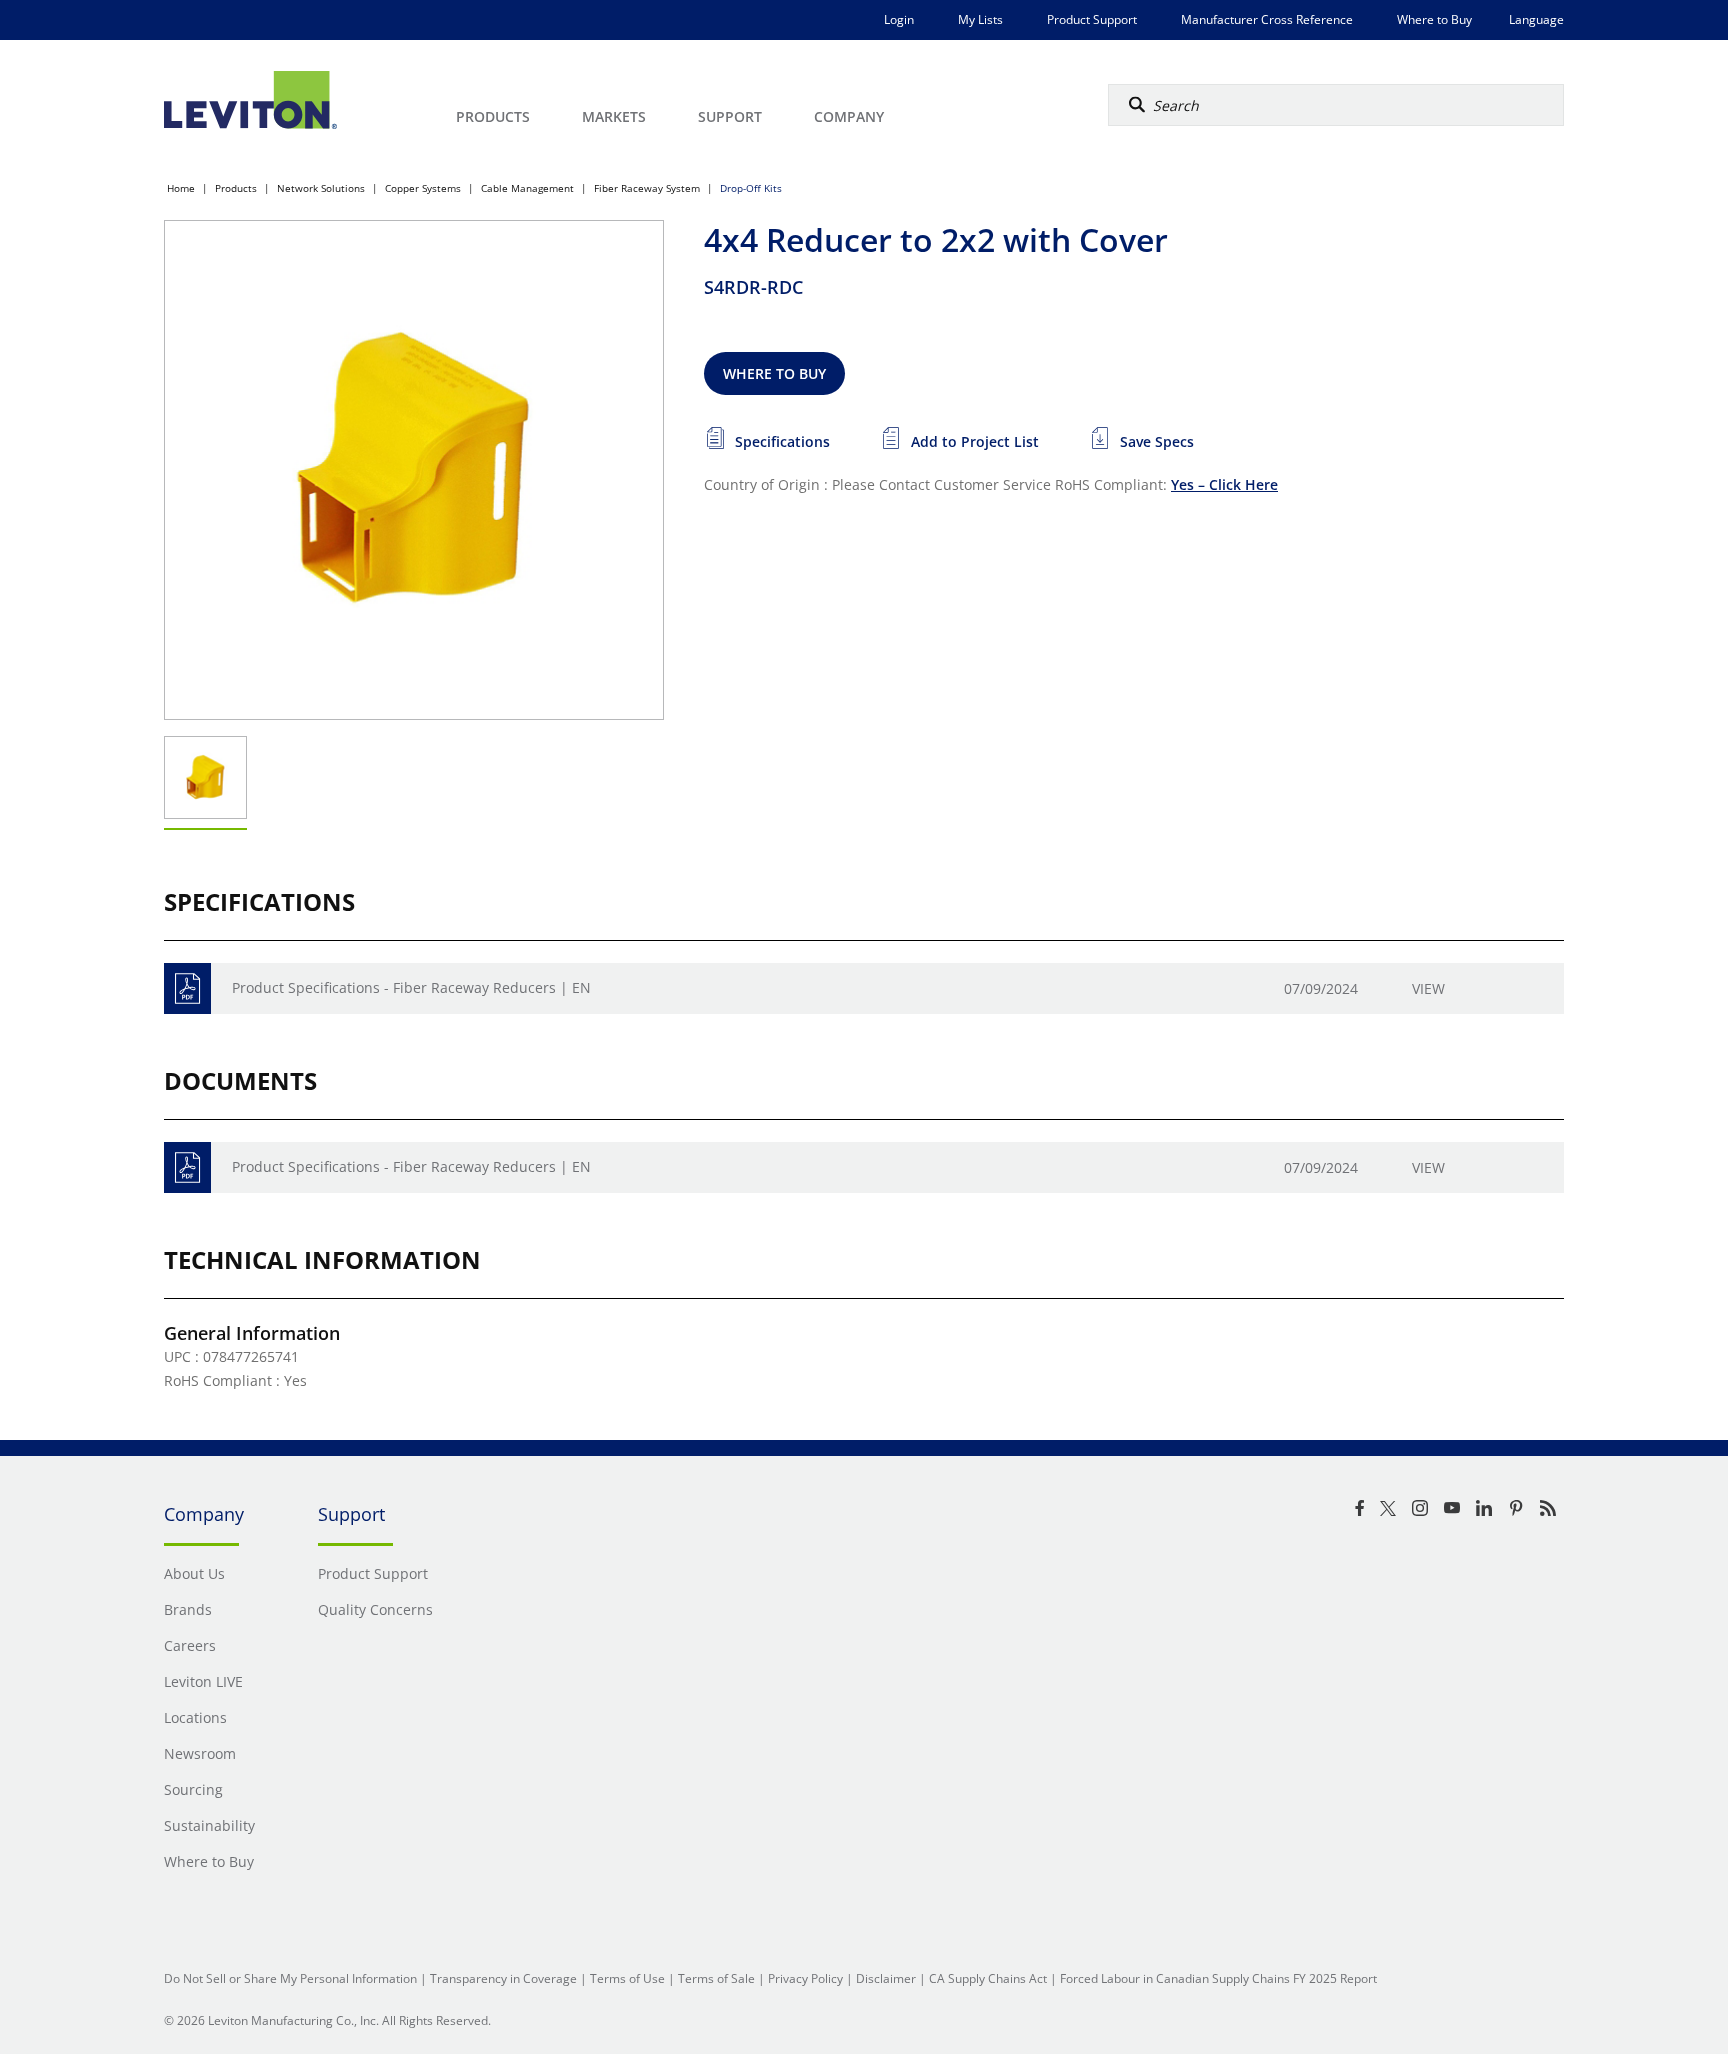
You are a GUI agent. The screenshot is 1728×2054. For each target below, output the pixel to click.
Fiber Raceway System (647, 188)
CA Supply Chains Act (988, 1978)
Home (181, 188)
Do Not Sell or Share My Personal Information (290, 1978)
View (1428, 988)
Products (236, 188)
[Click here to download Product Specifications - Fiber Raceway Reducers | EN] (187, 988)
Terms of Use (627, 1978)
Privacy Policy (805, 1978)
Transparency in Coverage (503, 1978)
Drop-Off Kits (751, 188)
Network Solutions (321, 188)
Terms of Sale (716, 1978)
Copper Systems (423, 188)
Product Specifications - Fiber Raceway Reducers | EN (411, 987)
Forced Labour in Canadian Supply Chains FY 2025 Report (1218, 1978)
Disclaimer (886, 1978)
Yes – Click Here (1224, 484)
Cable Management (527, 188)
